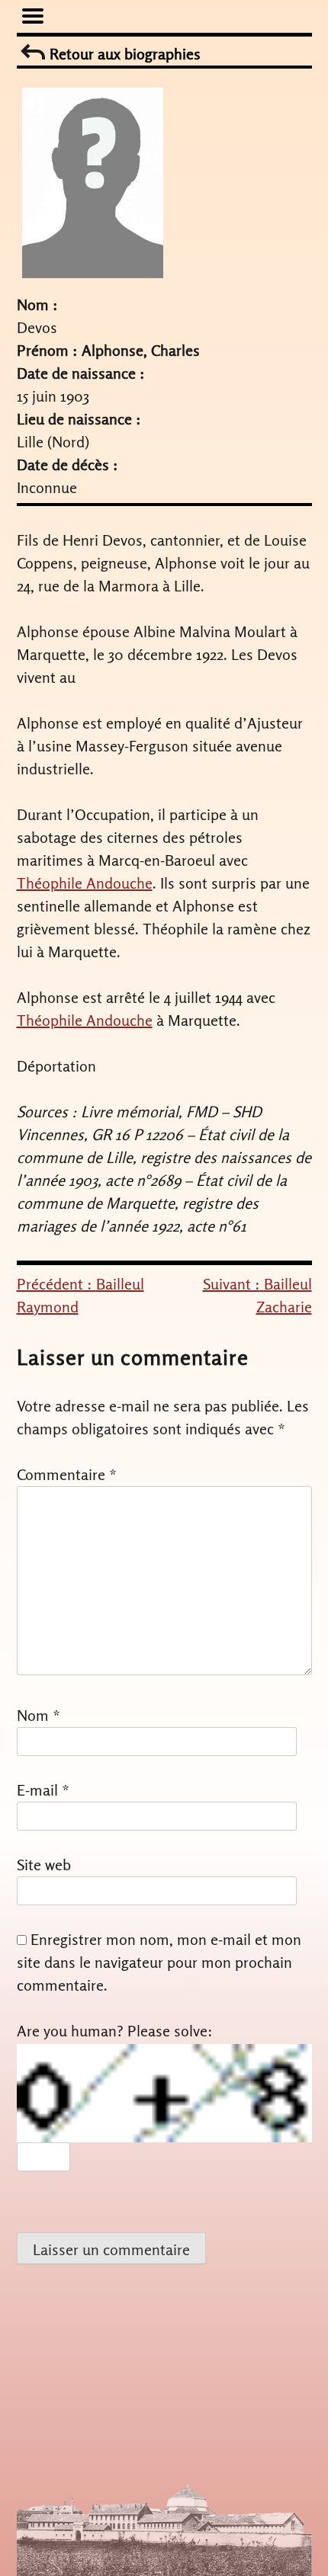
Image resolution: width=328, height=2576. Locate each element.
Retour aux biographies (123, 54)
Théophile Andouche (85, 883)
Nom (39, 1715)
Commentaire (67, 1474)
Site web (44, 1865)
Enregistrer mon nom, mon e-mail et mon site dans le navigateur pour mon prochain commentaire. (159, 1962)
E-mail (43, 1790)
